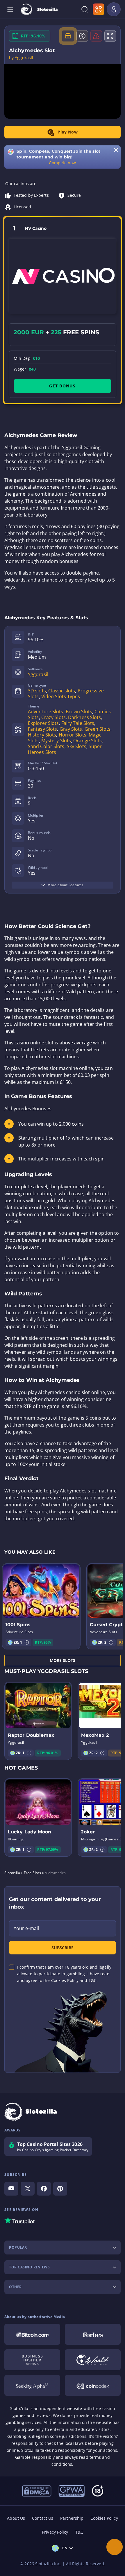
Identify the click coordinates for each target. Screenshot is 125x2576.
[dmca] (37, 2490)
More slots (63, 1660)
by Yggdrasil (21, 58)
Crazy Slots (53, 717)
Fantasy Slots (42, 729)
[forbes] (93, 2334)
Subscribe (63, 1948)
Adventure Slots (46, 712)
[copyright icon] (93, 2360)
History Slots (42, 735)
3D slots (37, 691)
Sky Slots (77, 746)
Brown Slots (79, 712)
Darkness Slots (84, 717)
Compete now (62, 163)
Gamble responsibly (35, 2457)
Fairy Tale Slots (78, 723)
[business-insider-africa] (32, 2360)
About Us (16, 2518)
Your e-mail (26, 1928)
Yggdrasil (38, 674)
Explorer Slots (43, 723)
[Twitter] (28, 2189)
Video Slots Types (61, 696)
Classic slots (62, 691)
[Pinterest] (60, 2189)
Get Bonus (62, 386)
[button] (27, 1642)
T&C (79, 2532)
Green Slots (98, 729)
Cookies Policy (104, 2518)
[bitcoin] (32, 2334)
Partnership (72, 2518)
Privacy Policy (55, 2532)
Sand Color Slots (46, 746)
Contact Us (43, 2518)
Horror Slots (73, 735)
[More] (115, 2547)
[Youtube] (11, 2189)
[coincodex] (93, 2385)
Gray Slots (71, 729)
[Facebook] (44, 2189)
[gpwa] (72, 2490)
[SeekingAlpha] (32, 2385)
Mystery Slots (56, 741)
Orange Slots (87, 741)
